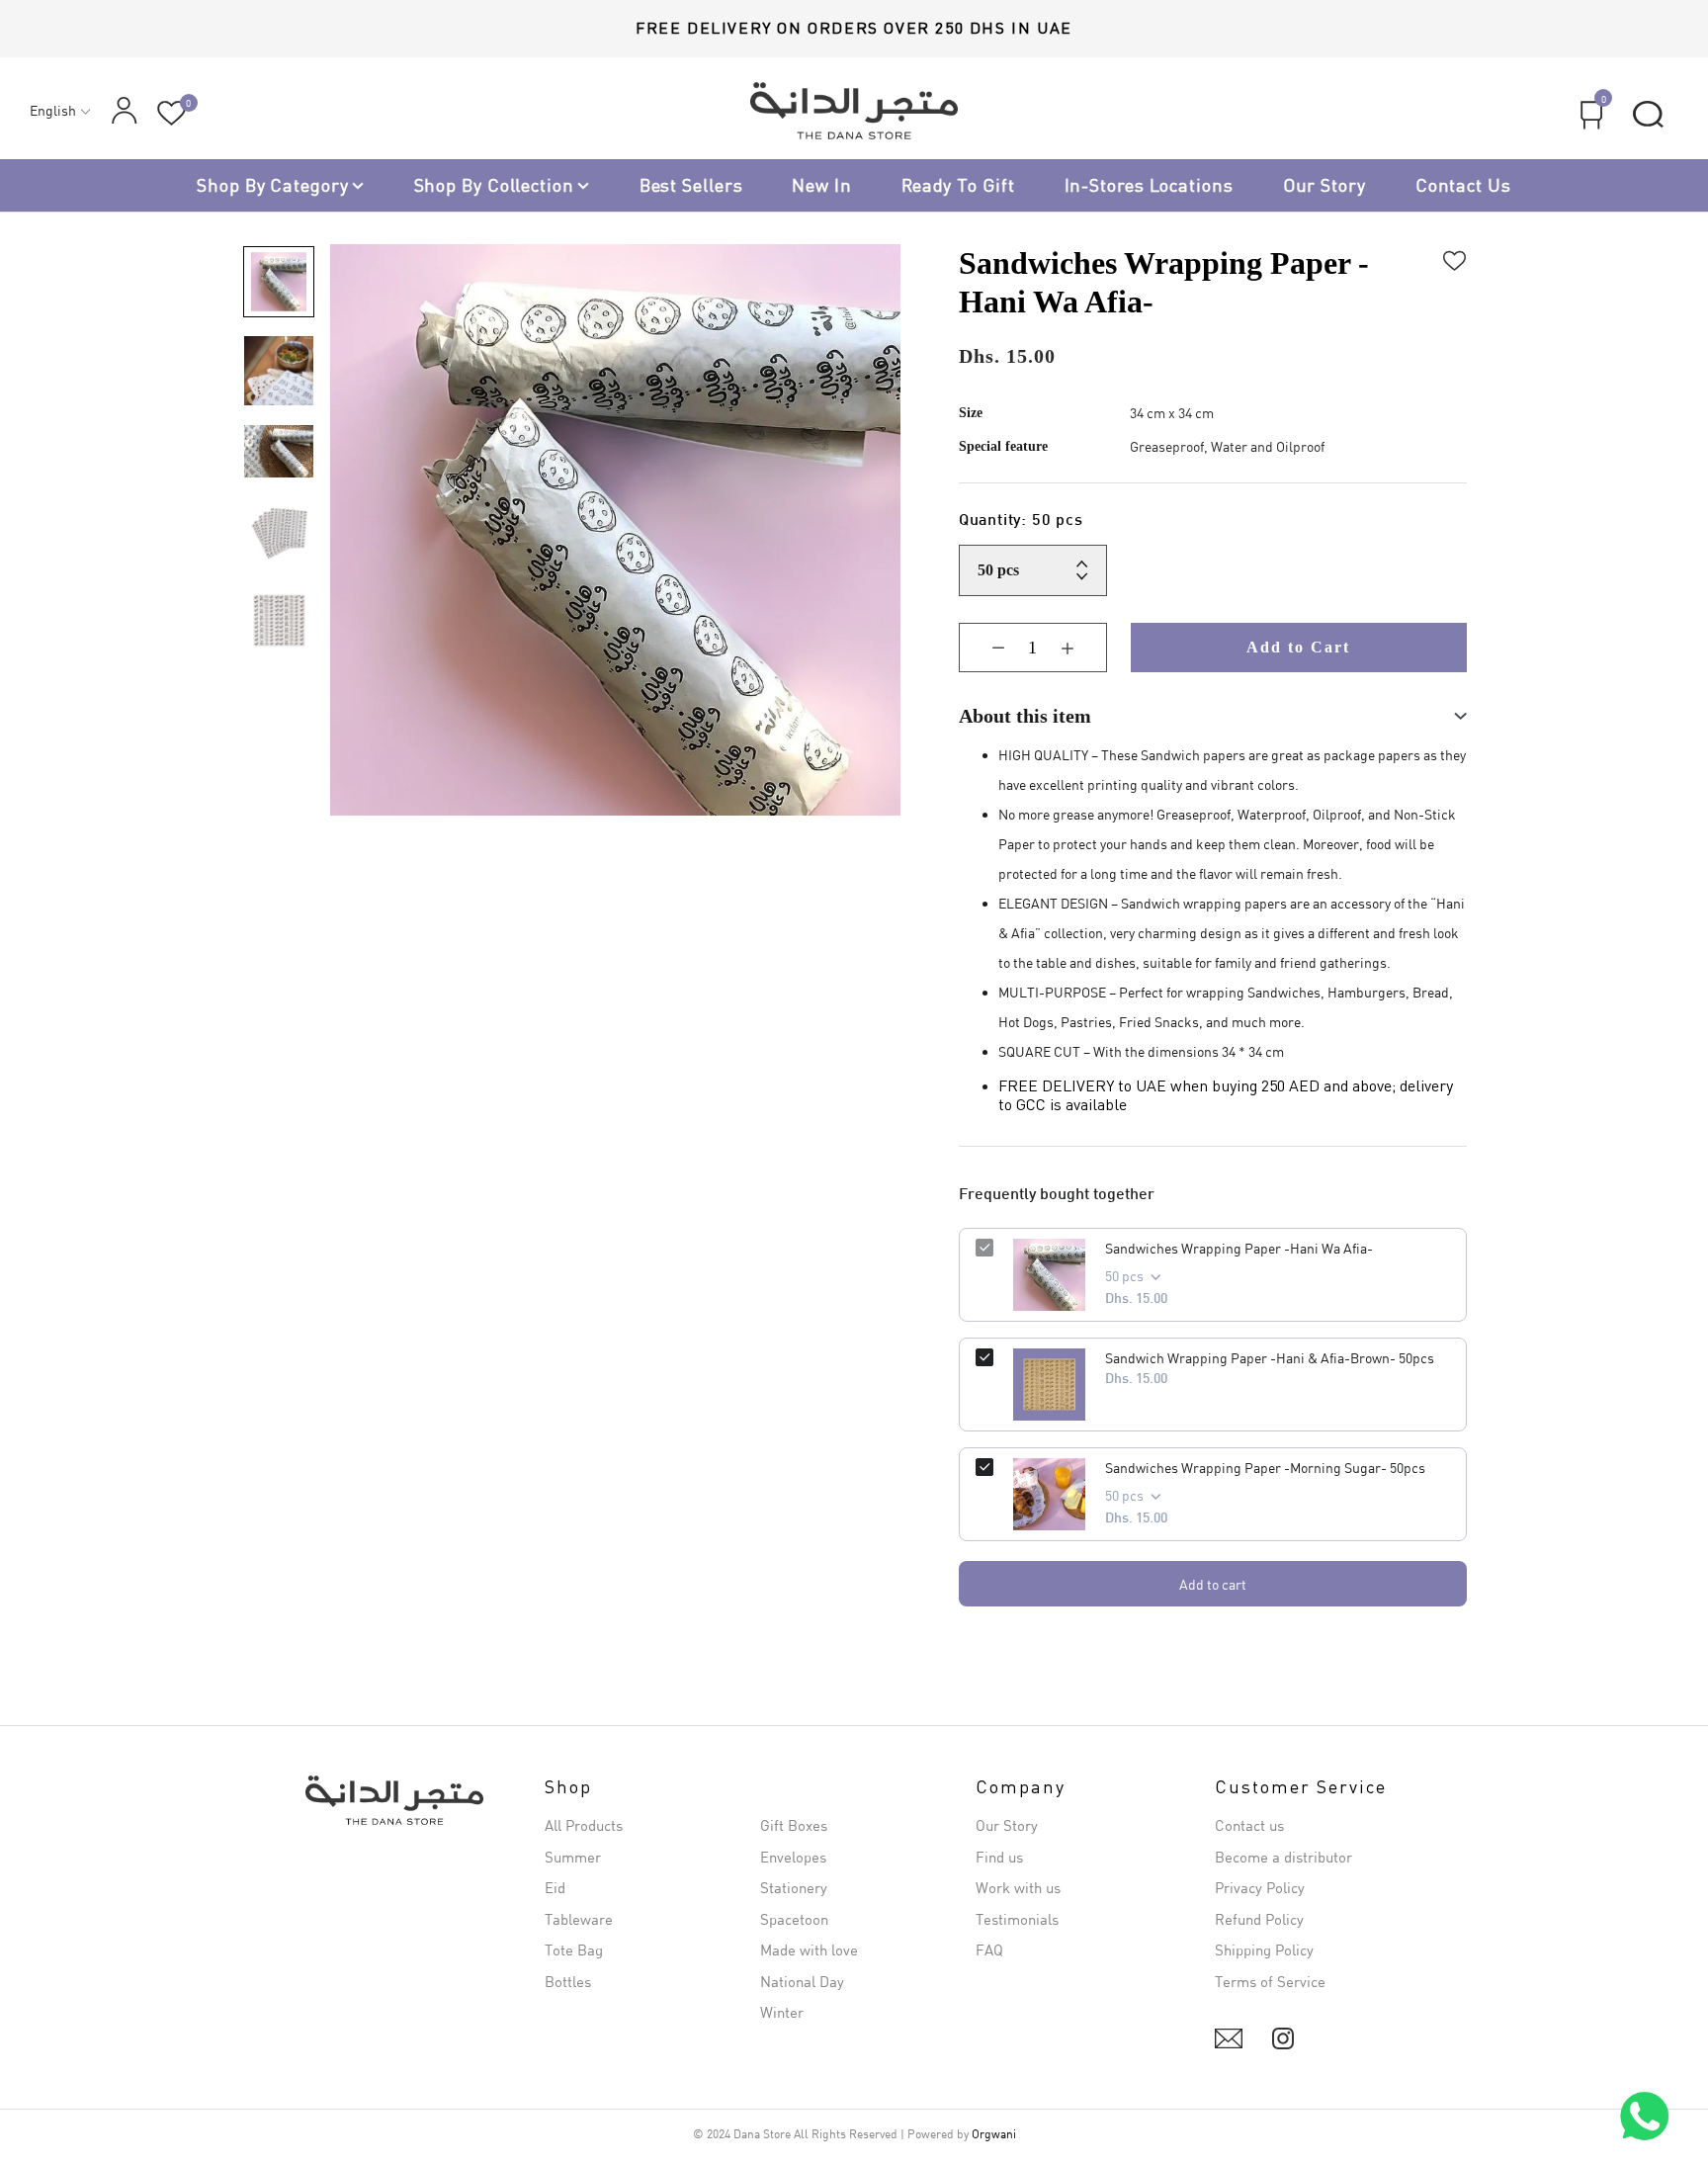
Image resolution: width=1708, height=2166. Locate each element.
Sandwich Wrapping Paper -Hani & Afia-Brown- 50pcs (1270, 1358)
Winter (782, 2012)
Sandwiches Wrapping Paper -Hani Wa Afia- (1239, 1248)
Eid (555, 1887)
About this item (1025, 716)
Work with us (1018, 1887)
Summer (573, 1857)
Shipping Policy (1264, 1949)
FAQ (989, 1949)
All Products (584, 1825)
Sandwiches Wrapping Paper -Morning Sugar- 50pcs (1265, 1468)
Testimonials (1017, 1919)
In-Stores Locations (1149, 185)
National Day (802, 1981)
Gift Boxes (794, 1825)
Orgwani (994, 2134)
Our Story (1324, 185)
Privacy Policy (1260, 1887)
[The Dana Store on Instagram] (1283, 2038)
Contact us (1463, 185)
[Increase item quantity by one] (1082, 648)
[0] (171, 113)
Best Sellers (691, 185)
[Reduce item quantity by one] (983, 648)
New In (821, 185)
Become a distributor (1283, 1857)
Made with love (809, 1949)
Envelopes (793, 1857)
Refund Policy (1259, 1919)
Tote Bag (574, 1949)
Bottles (568, 1981)
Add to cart (1213, 1584)
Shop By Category (272, 185)
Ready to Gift (958, 185)
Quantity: (1021, 521)
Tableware (579, 1919)
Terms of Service (1270, 1981)
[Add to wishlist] (1455, 258)
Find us (999, 1857)
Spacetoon (794, 1919)
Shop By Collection (494, 185)
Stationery (794, 1887)
